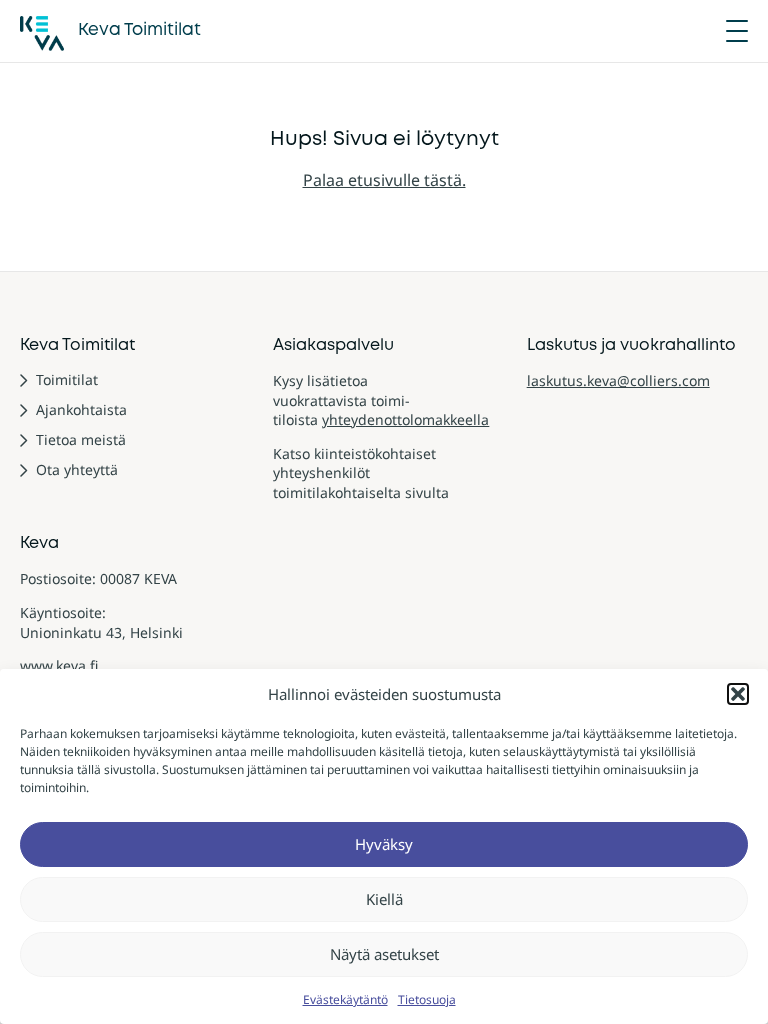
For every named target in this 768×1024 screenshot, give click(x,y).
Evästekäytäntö (345, 999)
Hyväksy (384, 844)
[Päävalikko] (737, 31)
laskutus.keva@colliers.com (618, 380)
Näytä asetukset (384, 954)
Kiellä (384, 899)
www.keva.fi (59, 665)
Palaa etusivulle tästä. (384, 180)
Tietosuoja (427, 999)
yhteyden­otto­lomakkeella (405, 419)
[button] (738, 694)
